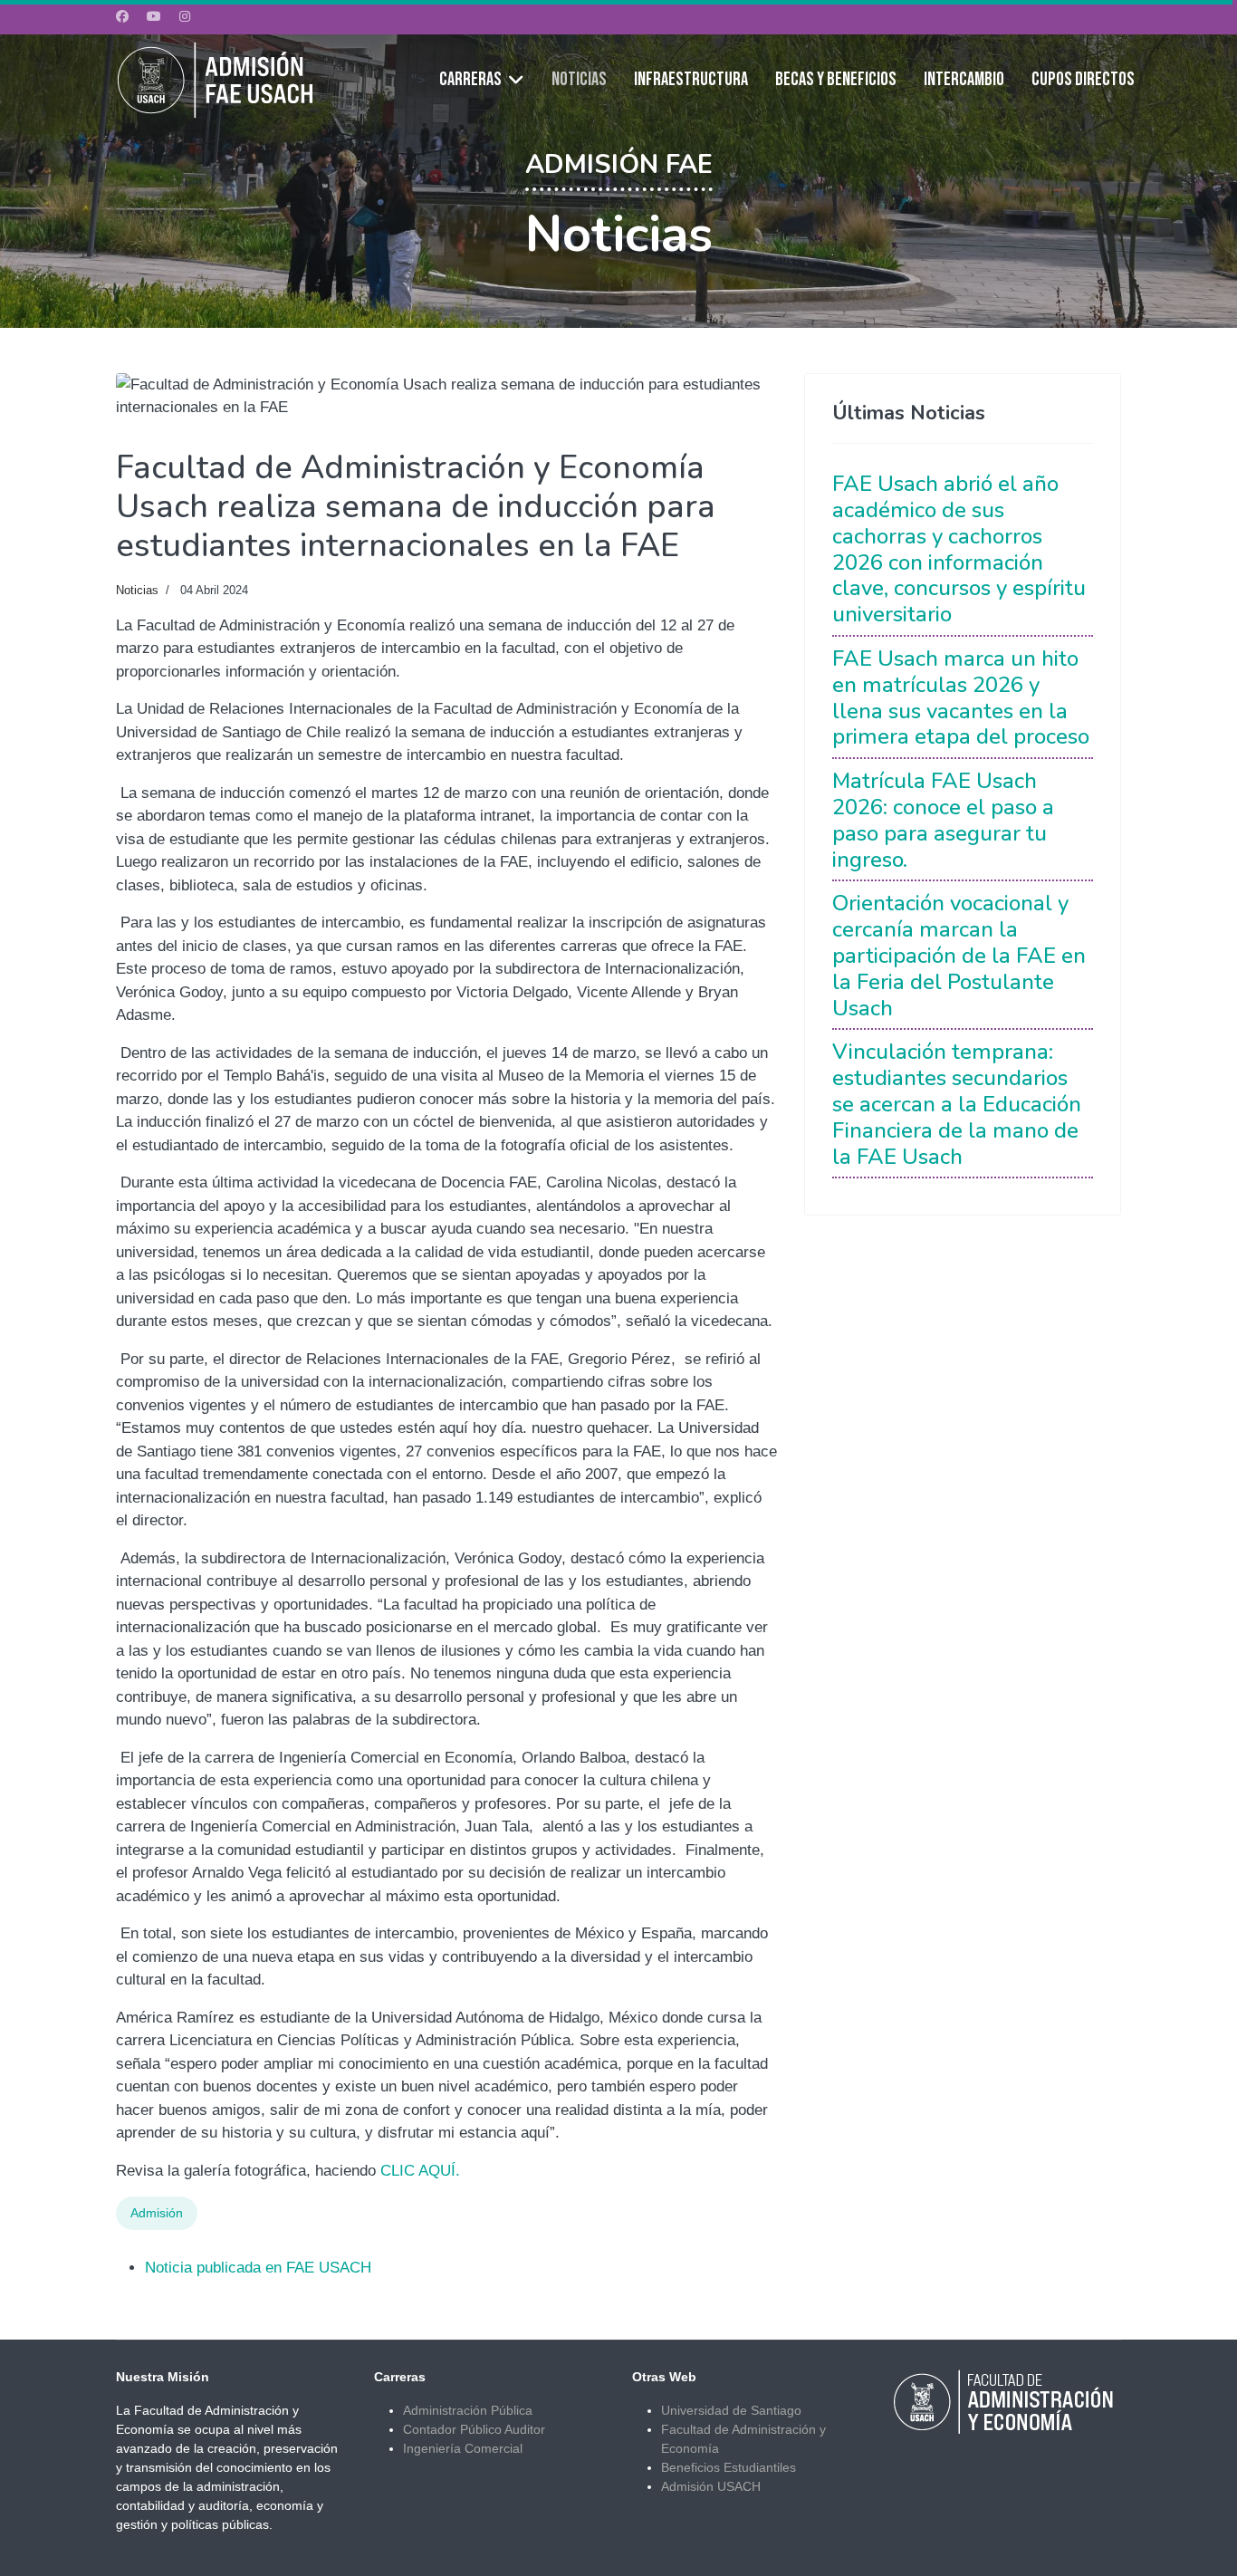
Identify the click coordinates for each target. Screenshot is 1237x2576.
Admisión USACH (711, 2486)
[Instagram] (185, 16)
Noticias (579, 80)
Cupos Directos (1083, 80)
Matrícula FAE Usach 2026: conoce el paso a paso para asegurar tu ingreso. (943, 820)
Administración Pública (468, 2410)
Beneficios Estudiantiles (729, 2467)
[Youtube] (154, 16)
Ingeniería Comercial (463, 2448)
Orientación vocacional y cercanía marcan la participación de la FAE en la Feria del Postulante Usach (959, 955)
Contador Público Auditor (474, 2429)
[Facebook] (122, 16)
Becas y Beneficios (836, 80)
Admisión (157, 2213)
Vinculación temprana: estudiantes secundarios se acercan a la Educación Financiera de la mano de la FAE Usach (957, 1104)
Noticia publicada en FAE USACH (258, 2268)
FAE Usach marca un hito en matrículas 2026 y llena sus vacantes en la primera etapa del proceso (961, 697)
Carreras (470, 80)
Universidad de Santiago (731, 2410)
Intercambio (964, 80)
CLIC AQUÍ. (420, 2171)
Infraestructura (691, 80)
